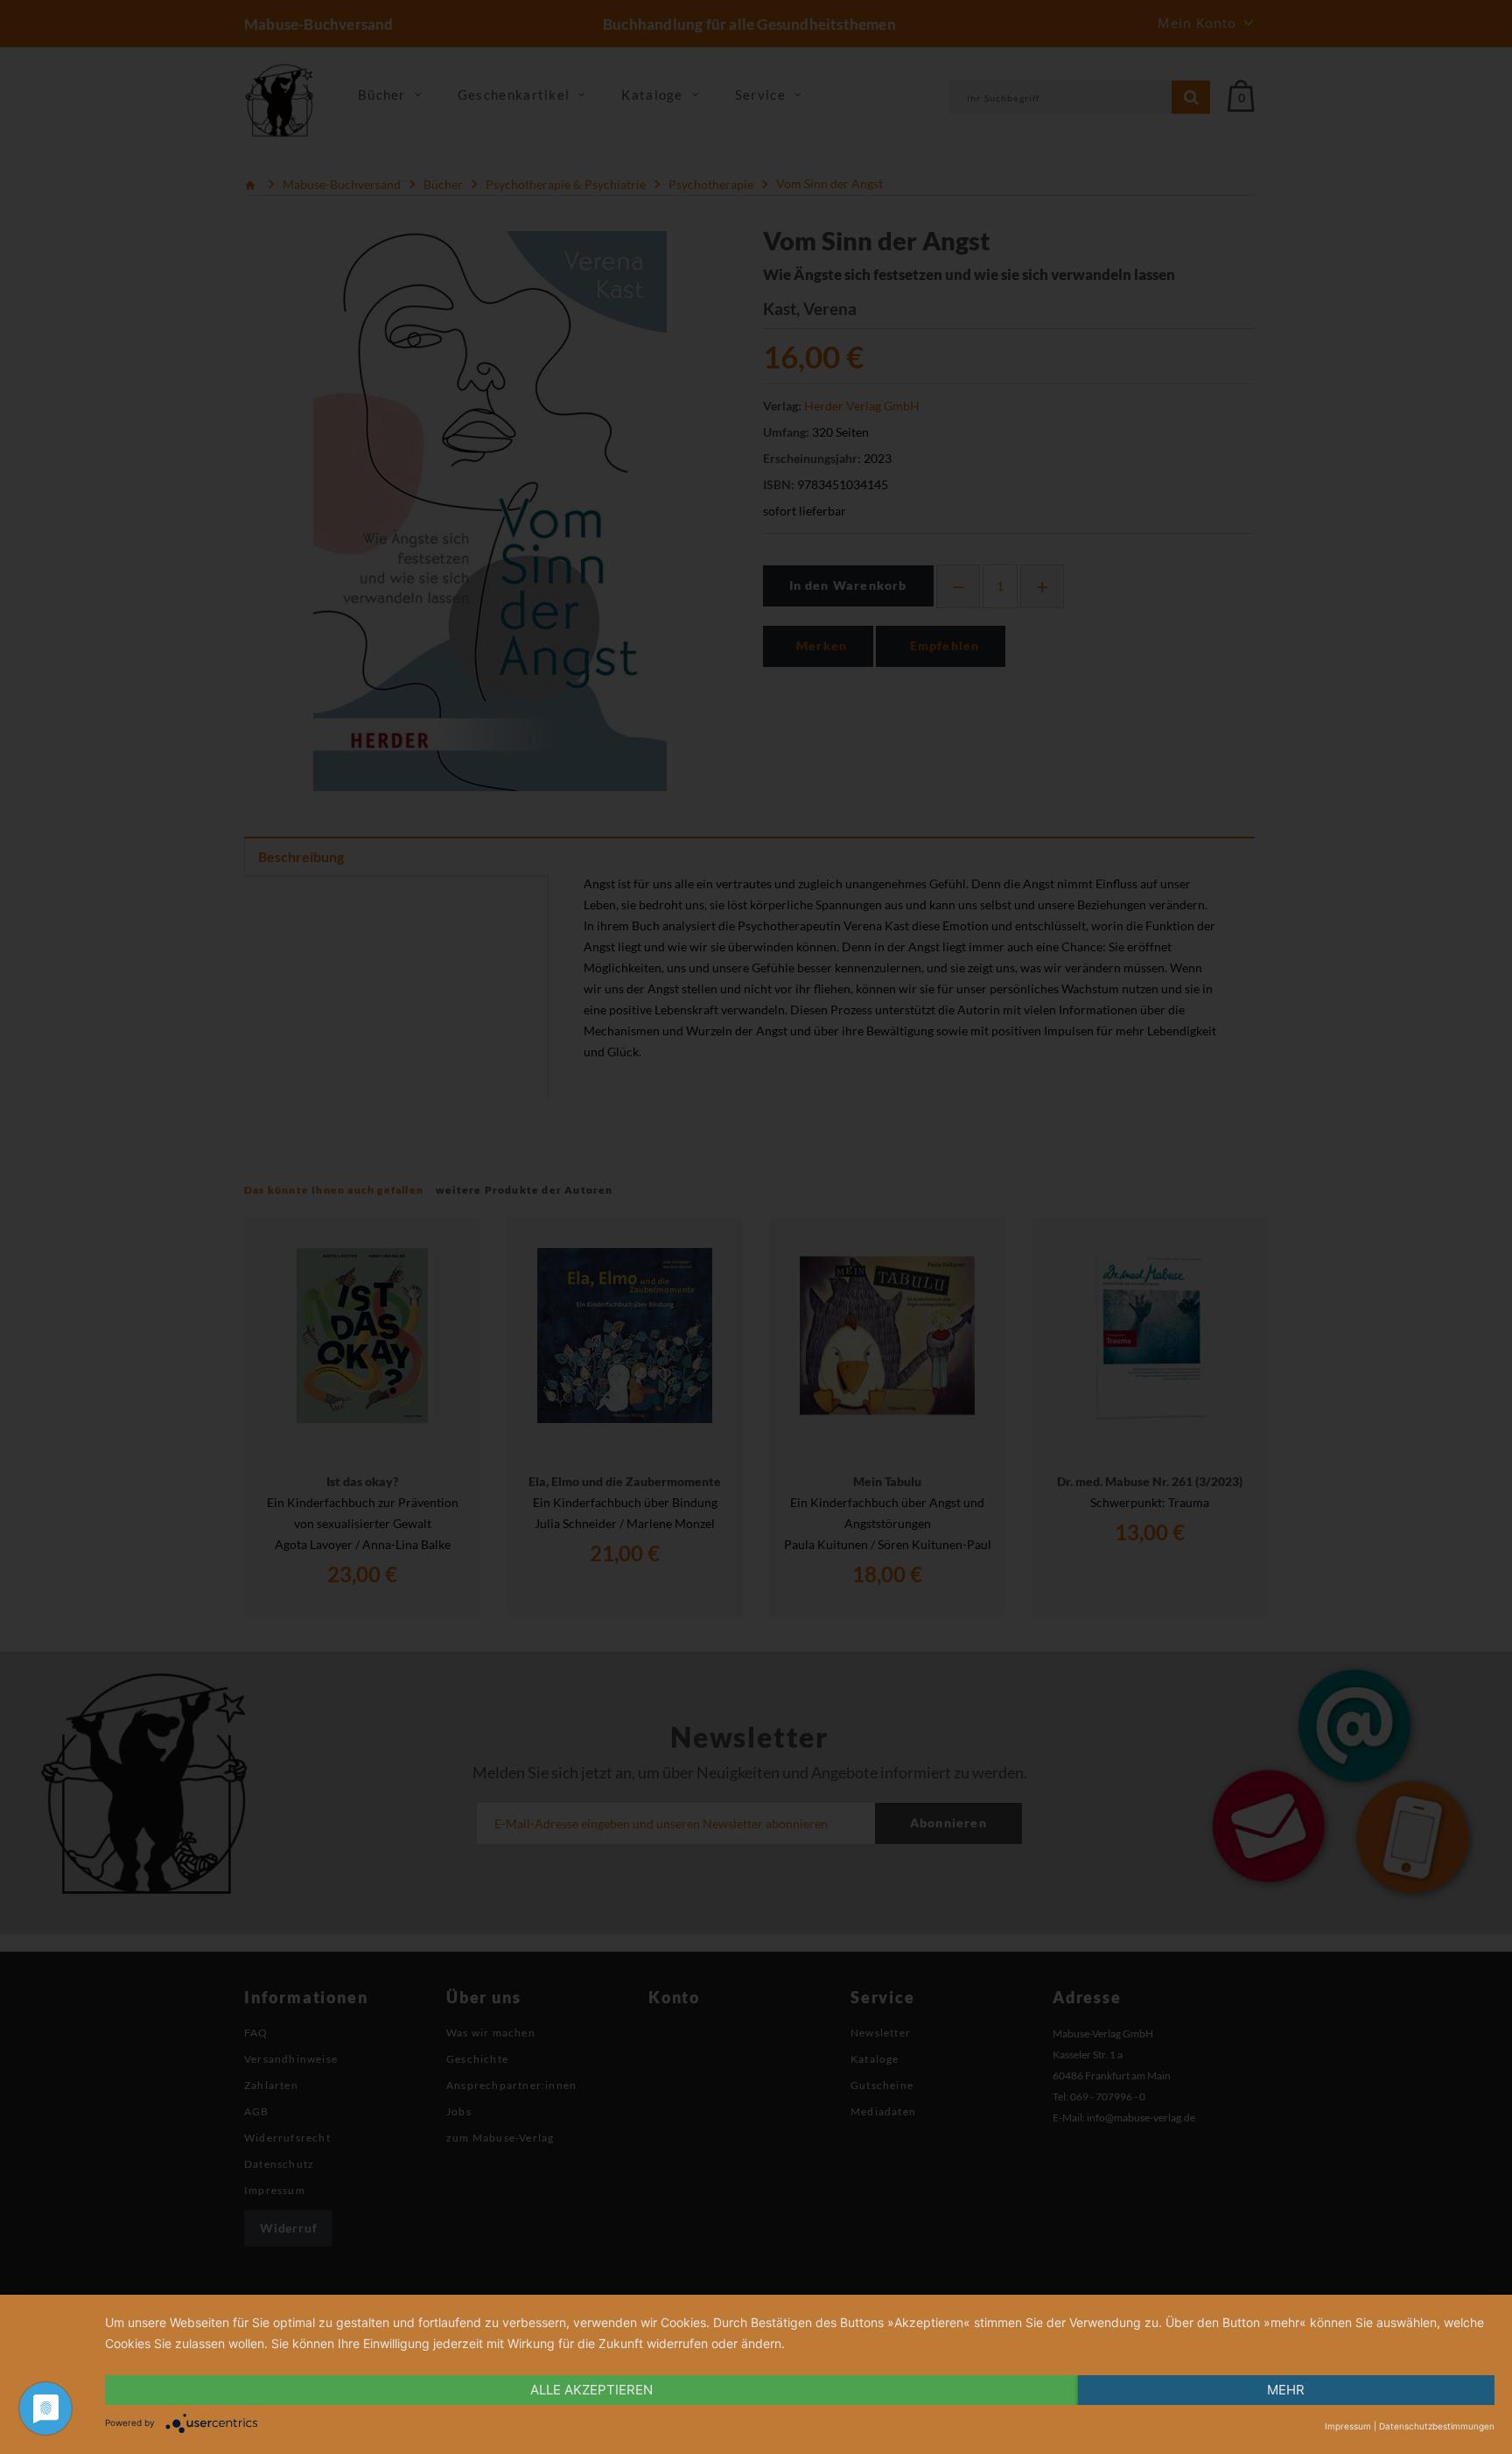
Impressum (1348, 2426)
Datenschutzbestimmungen (1437, 2426)
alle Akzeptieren (591, 2390)
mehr (1286, 2390)
